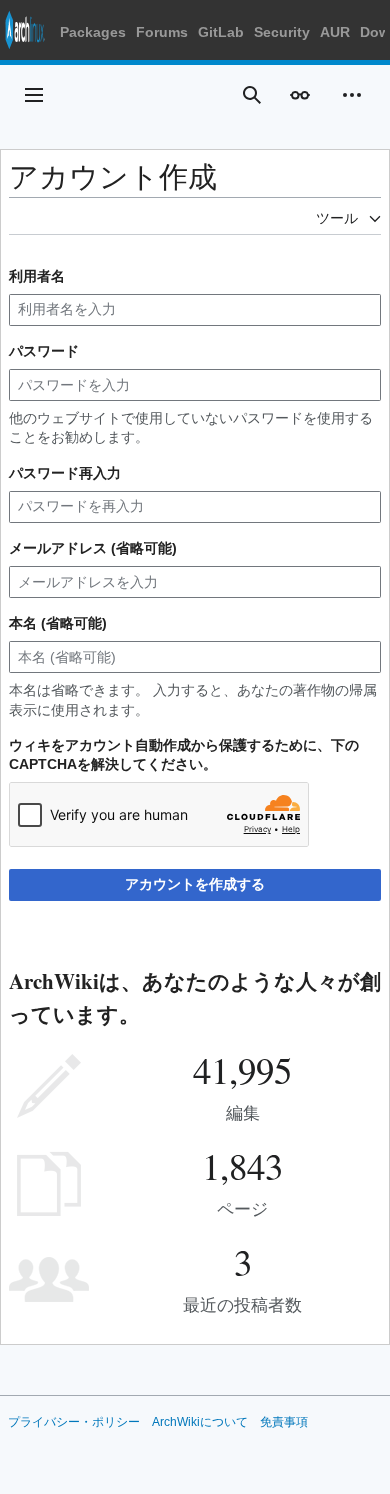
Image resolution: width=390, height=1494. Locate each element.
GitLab (221, 32)
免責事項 (284, 1422)
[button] (34, 95)
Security (282, 32)
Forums (162, 32)
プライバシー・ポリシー (74, 1422)
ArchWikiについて (200, 1422)
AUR (335, 32)
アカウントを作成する (195, 884)
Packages (93, 32)
